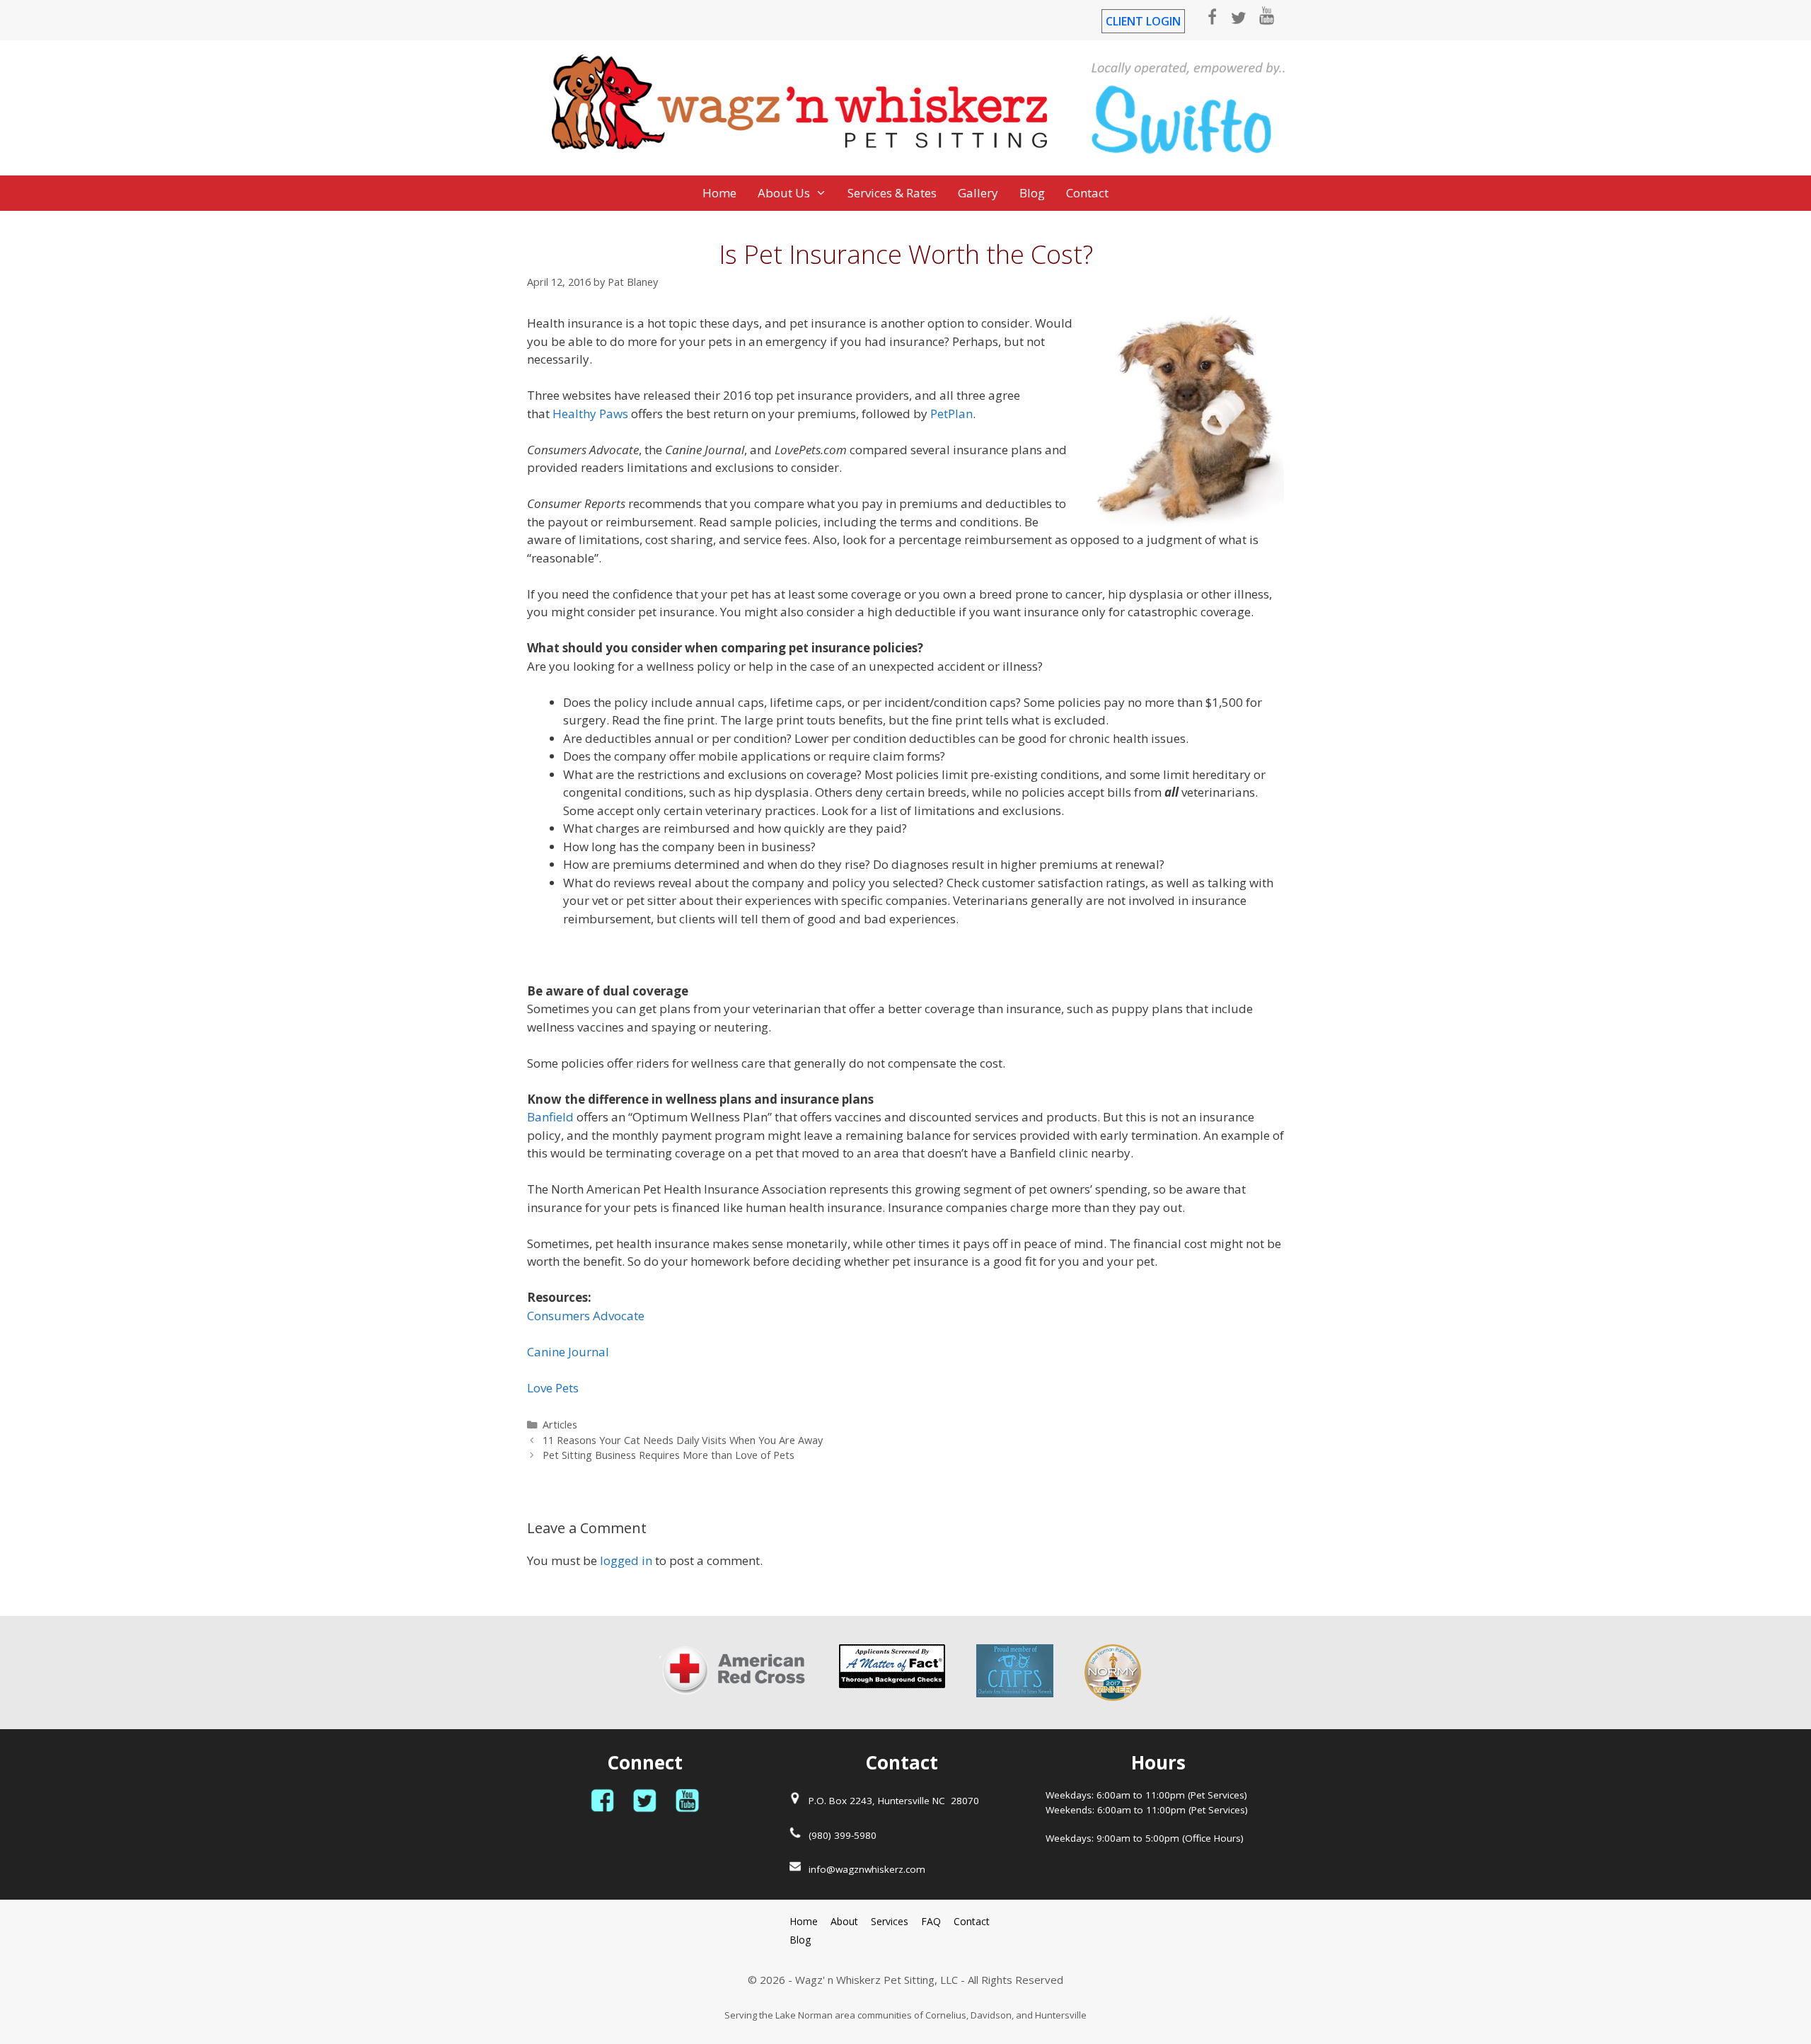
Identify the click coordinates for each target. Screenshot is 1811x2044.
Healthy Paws (590, 414)
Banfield (550, 1117)
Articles (560, 1425)
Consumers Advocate (586, 1316)
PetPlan (951, 414)
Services (890, 1921)
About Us (784, 193)
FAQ (931, 1921)
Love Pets (553, 1388)
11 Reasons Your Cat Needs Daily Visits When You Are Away (683, 1440)
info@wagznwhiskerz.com (867, 1869)
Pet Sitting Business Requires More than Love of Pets (669, 1455)
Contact (1087, 193)
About (844, 1921)
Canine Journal (568, 1352)
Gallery (978, 193)
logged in (626, 1560)
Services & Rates (892, 193)
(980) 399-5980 (843, 1835)
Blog (1032, 193)
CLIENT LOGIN (1143, 21)
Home (719, 193)
